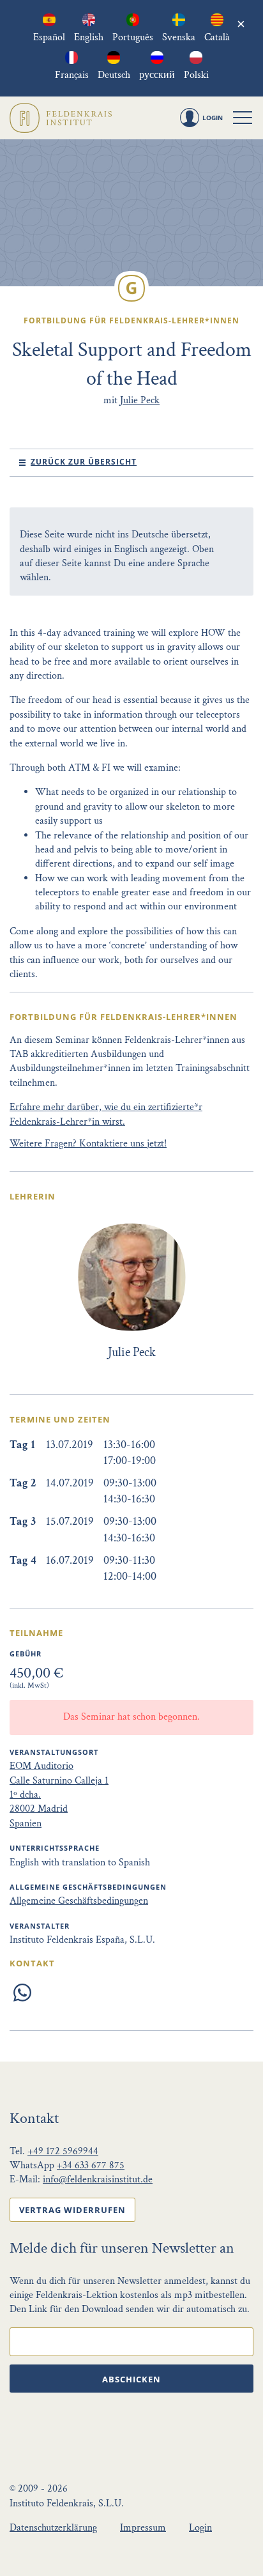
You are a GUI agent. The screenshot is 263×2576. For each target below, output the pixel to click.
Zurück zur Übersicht (84, 462)
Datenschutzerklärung (53, 2528)
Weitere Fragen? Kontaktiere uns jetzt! (88, 1144)
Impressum (143, 2528)
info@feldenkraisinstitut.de (98, 2179)
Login (200, 2528)
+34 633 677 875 (91, 2165)
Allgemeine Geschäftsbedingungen (79, 1901)
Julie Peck (140, 400)
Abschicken (131, 2379)
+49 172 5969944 (63, 2151)
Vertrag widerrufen (72, 2210)
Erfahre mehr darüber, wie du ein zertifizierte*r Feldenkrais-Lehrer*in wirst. (106, 1114)
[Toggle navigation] (243, 118)
